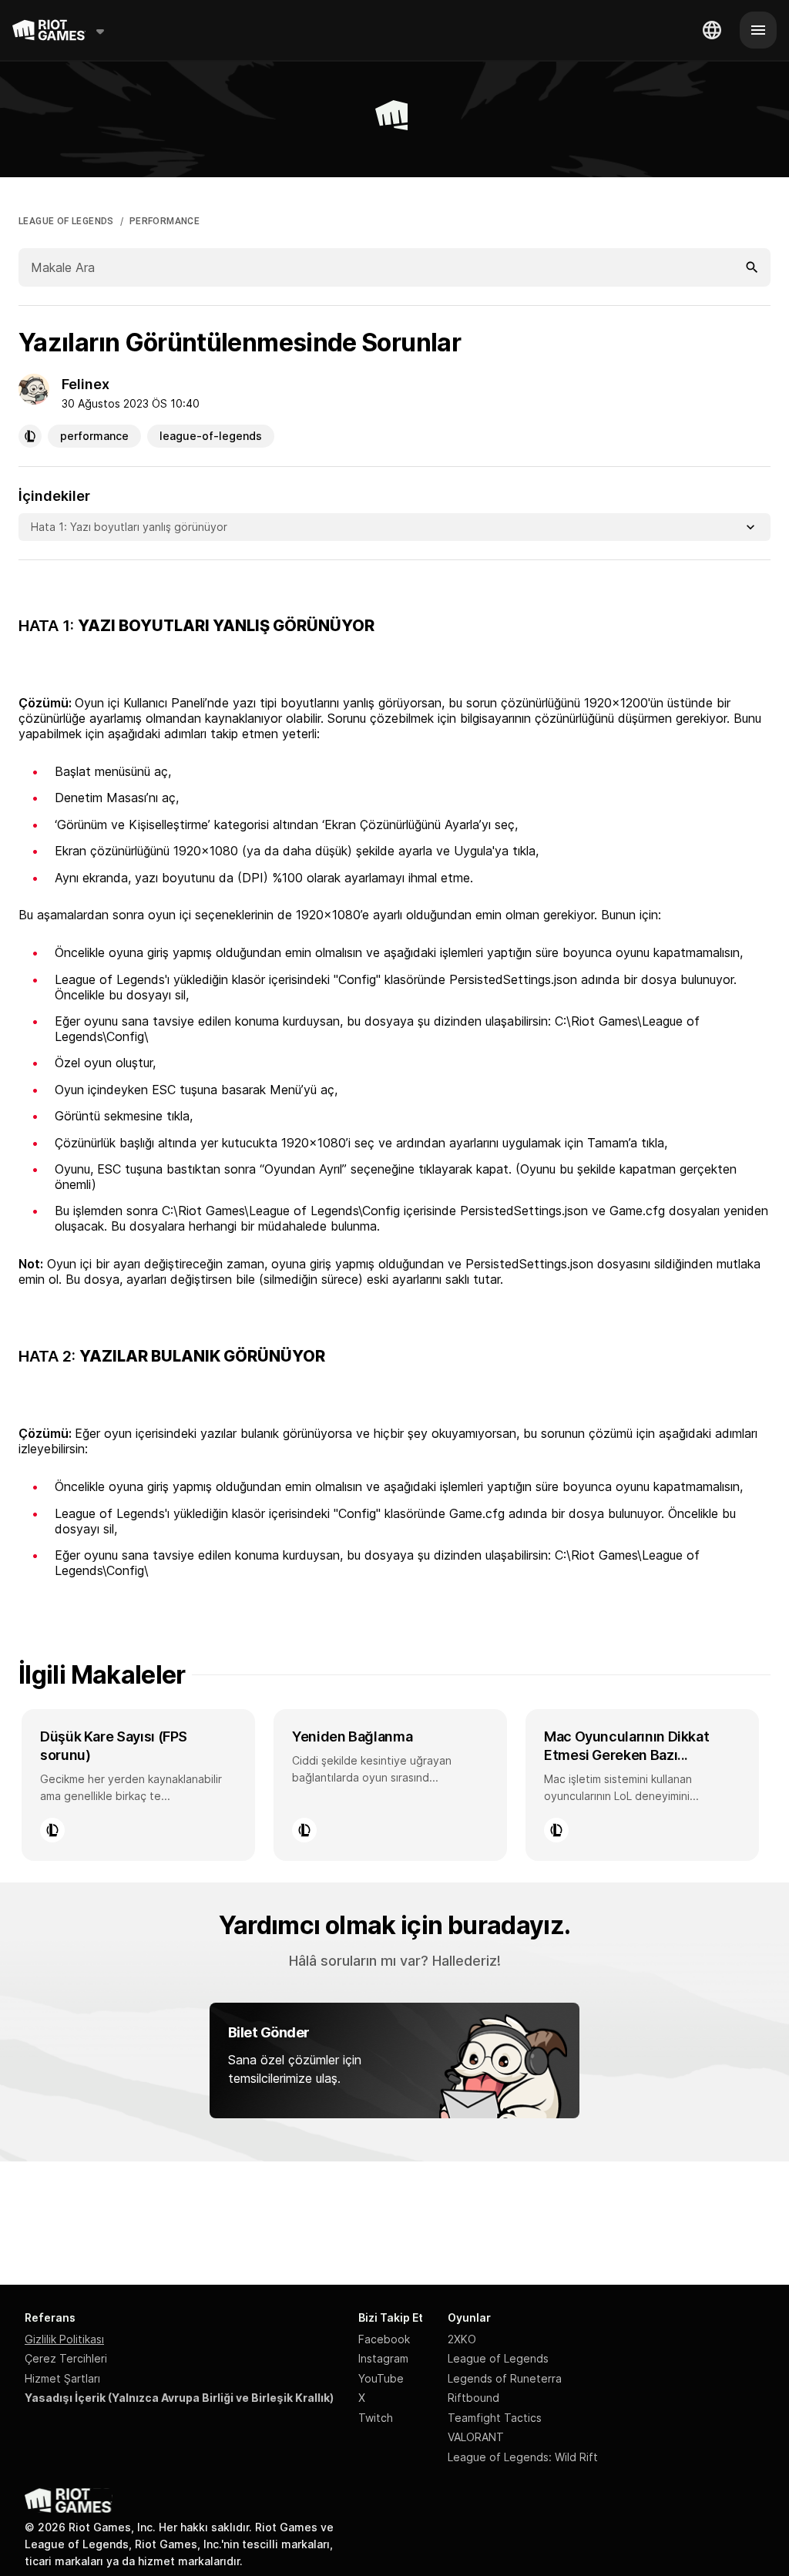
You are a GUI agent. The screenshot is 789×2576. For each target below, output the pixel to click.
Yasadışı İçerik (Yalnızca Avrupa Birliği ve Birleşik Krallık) (179, 2398)
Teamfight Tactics (495, 2418)
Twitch (376, 2418)
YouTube (381, 2378)
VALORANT (476, 2437)
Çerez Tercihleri (66, 2358)
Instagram (383, 2358)
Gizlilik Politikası (64, 2339)
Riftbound (473, 2398)
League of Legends (498, 2358)
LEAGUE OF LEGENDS (66, 221)
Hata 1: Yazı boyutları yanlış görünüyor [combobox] (129, 527)
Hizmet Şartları (62, 2378)
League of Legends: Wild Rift (523, 2457)
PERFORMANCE (165, 221)
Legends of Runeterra (505, 2378)
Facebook (384, 2339)
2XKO (462, 2339)
